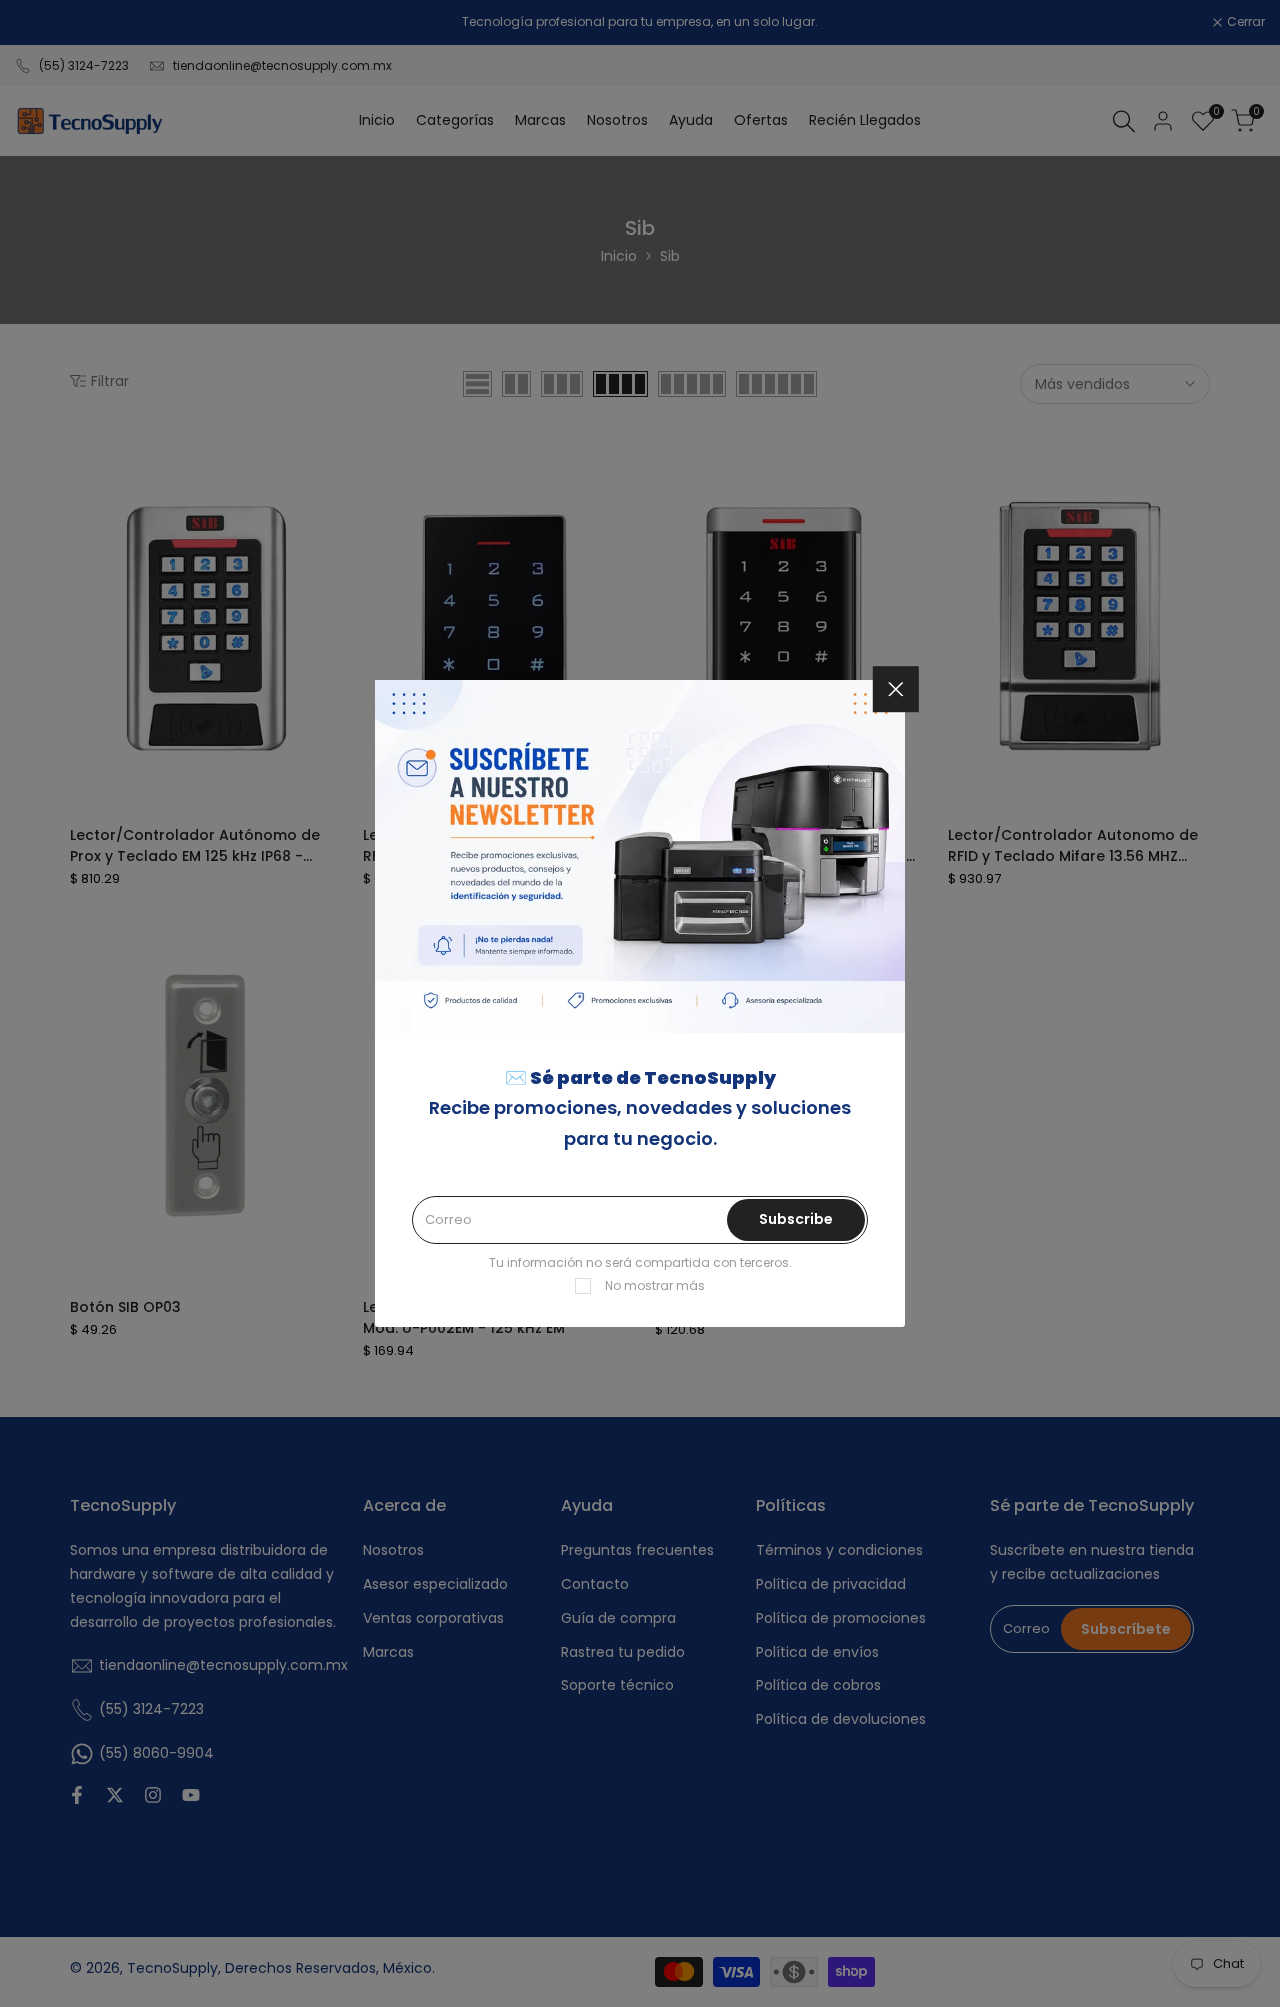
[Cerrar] (896, 689)
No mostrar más (655, 1285)
